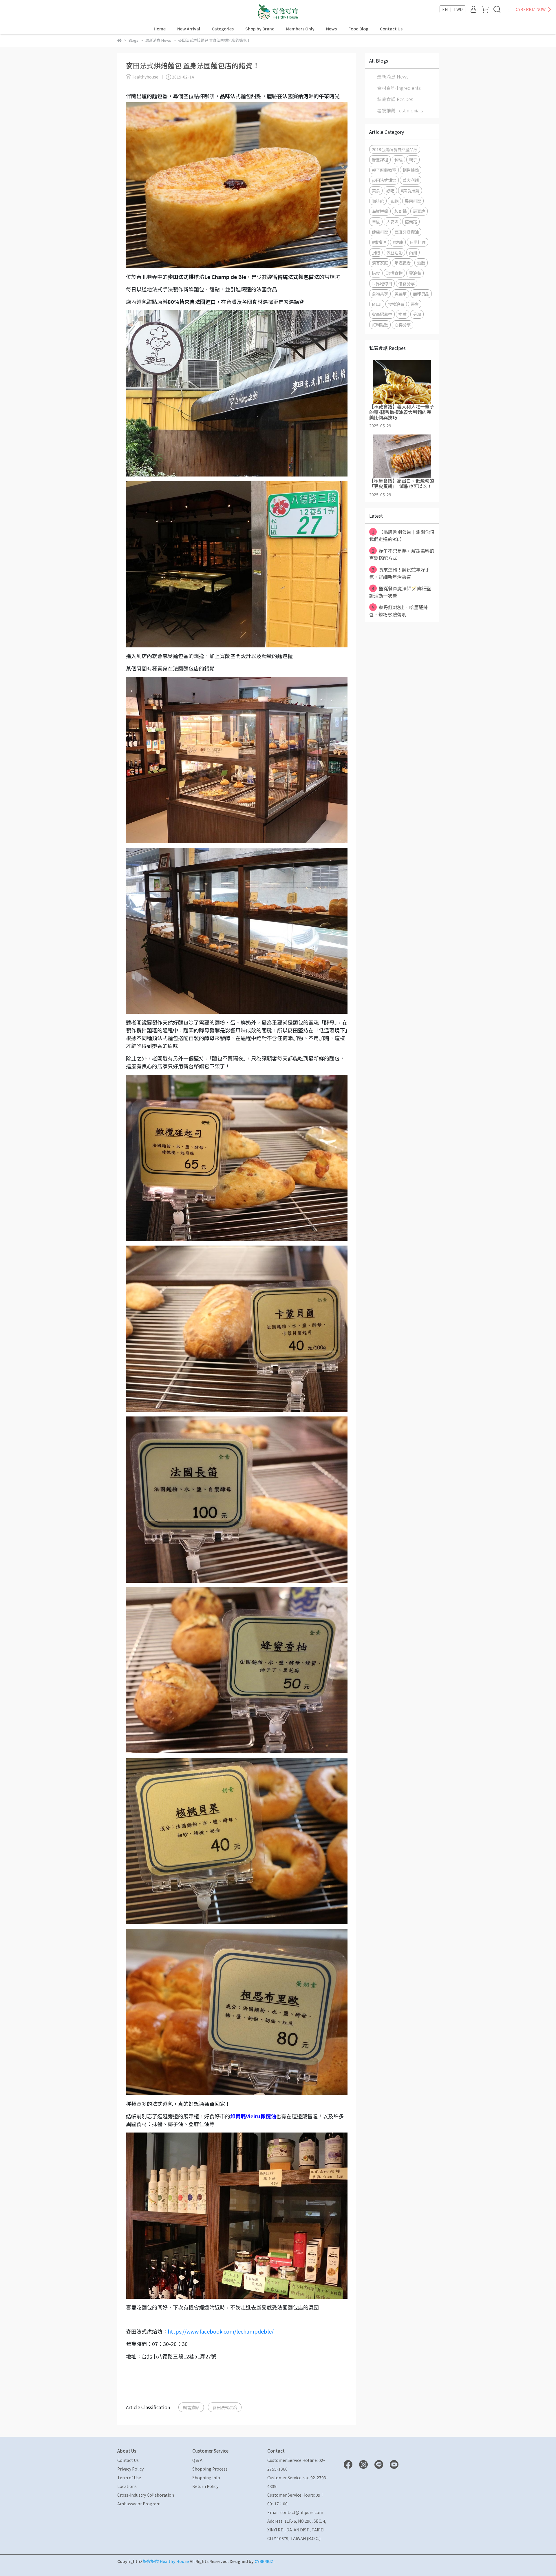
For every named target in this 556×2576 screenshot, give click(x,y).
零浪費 (415, 273)
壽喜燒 (419, 211)
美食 (376, 190)
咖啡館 (378, 201)
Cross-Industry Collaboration (146, 2495)
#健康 (398, 242)
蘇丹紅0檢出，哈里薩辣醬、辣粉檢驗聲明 (398, 611)
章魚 (376, 221)
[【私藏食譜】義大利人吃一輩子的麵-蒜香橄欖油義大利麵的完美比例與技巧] (402, 382)
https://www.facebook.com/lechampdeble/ (221, 2331)
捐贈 (376, 252)
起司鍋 (400, 211)
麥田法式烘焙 (225, 2407)
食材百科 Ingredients (399, 88)
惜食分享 (407, 283)
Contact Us (391, 29)
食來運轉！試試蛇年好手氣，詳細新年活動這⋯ (399, 573)
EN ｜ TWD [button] (452, 9)
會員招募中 (382, 314)
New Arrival (189, 29)
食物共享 (380, 294)
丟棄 (415, 304)
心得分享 (403, 325)
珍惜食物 (394, 273)
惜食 (376, 273)
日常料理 (418, 242)
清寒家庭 (380, 263)
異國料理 (413, 201)
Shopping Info (206, 2478)
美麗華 (400, 294)
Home (160, 29)
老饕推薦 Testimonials (400, 110)
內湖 (413, 252)
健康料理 (380, 232)
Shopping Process (210, 2469)
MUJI (377, 304)
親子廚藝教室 (384, 170)
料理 (398, 159)
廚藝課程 (380, 159)
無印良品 (421, 294)
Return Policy (205, 2486)
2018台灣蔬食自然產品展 (395, 149)
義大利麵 (411, 180)
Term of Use (129, 2478)
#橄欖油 (379, 242)
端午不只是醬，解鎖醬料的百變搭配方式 (402, 554)
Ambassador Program (139, 2504)
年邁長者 (403, 263)
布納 (394, 201)
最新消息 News (393, 76)
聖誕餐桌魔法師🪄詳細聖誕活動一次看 (400, 592)
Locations (127, 2486)
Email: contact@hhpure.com (295, 2512)
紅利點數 (380, 325)
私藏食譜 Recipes (395, 99)
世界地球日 (382, 283)
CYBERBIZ (264, 2561)
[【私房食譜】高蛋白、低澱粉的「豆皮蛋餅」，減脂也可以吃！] (402, 456)
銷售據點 (191, 2407)
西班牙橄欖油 (407, 232)
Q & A (197, 2460)
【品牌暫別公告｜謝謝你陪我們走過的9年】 (402, 535)
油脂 (421, 263)
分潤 (417, 314)
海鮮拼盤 (380, 211)
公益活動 (394, 252)
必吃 (390, 190)
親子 (413, 159)
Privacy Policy (130, 2469)
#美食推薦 (410, 190)
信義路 (411, 221)
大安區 (392, 221)
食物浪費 (396, 304)
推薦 (403, 314)
